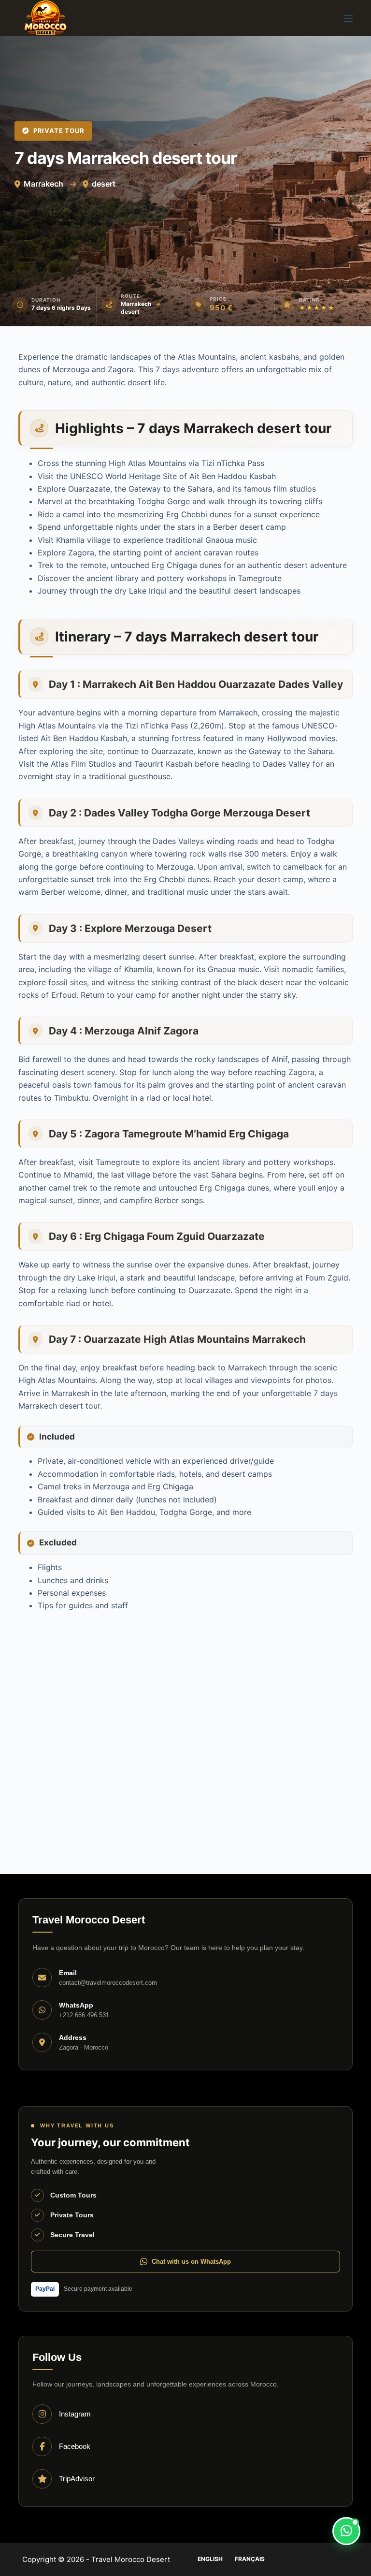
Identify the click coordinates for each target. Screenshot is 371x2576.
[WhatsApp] (346, 2531)
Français (250, 2559)
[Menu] (348, 18)
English (210, 2559)
